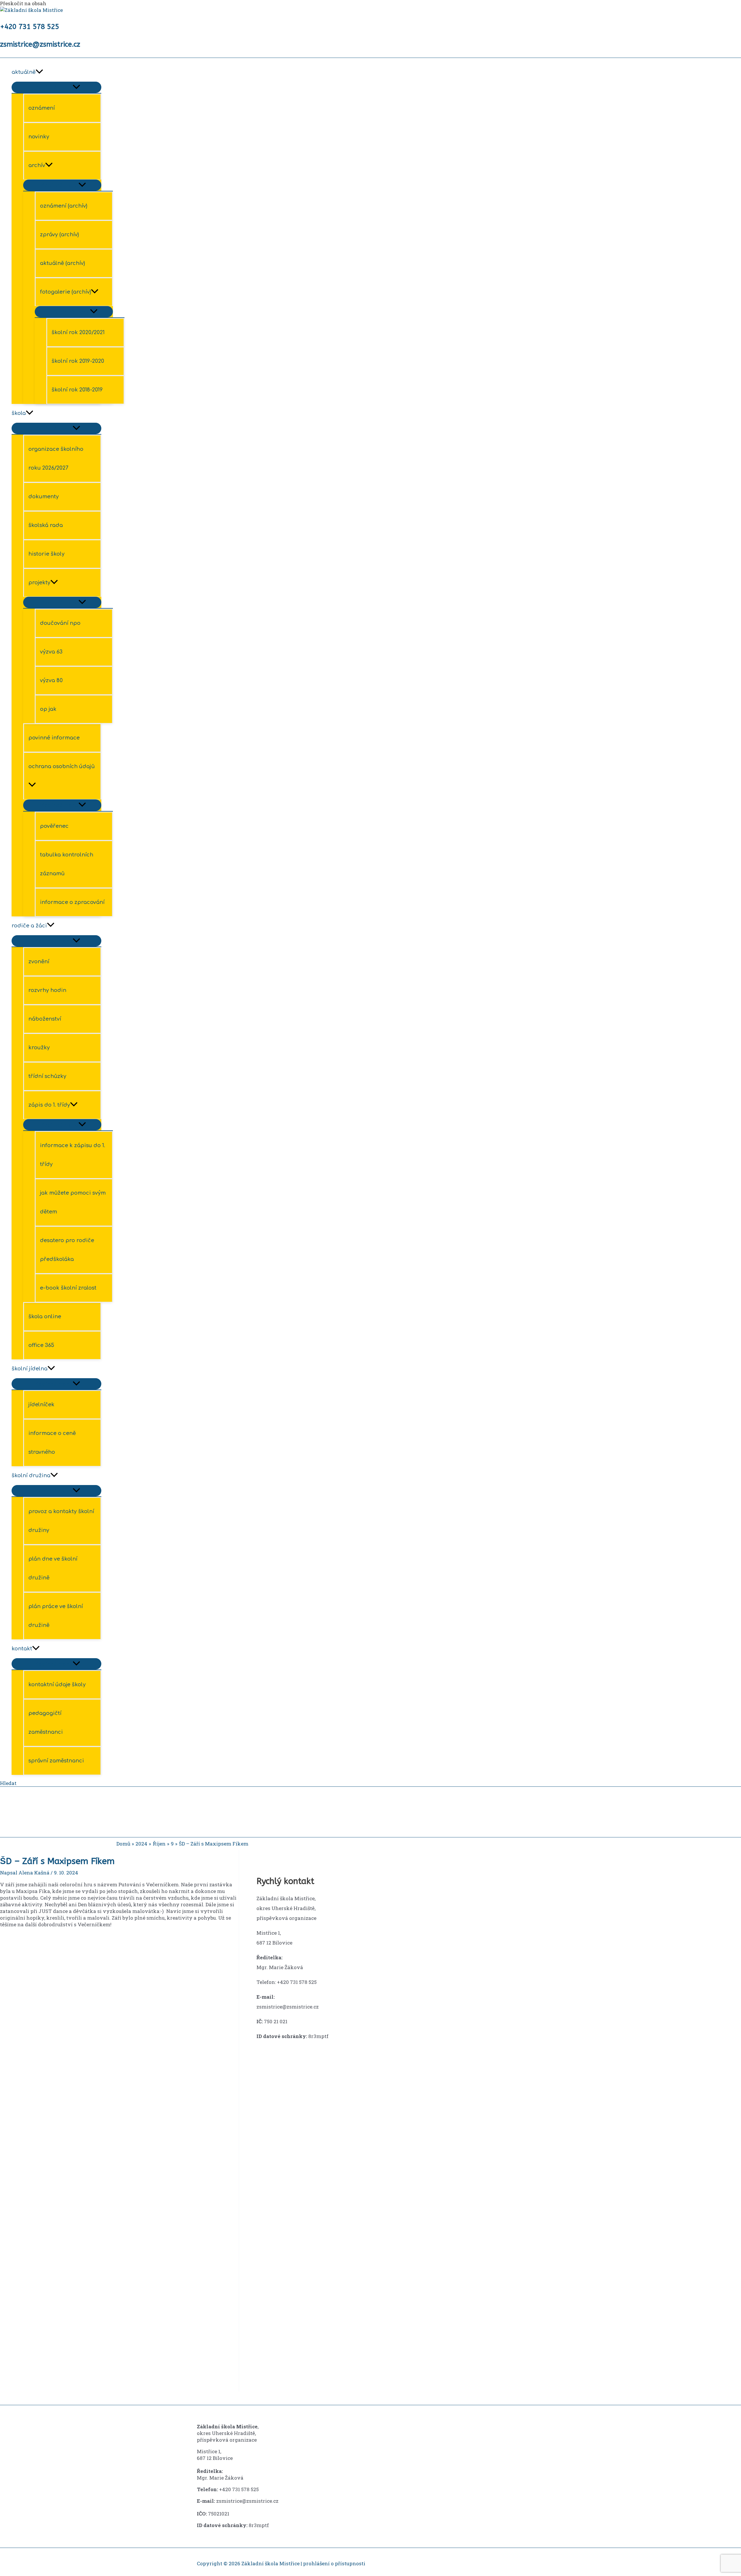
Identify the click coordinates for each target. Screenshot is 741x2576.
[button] (23, 1813)
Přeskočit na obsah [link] (23, 3)
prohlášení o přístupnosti (334, 2563)
